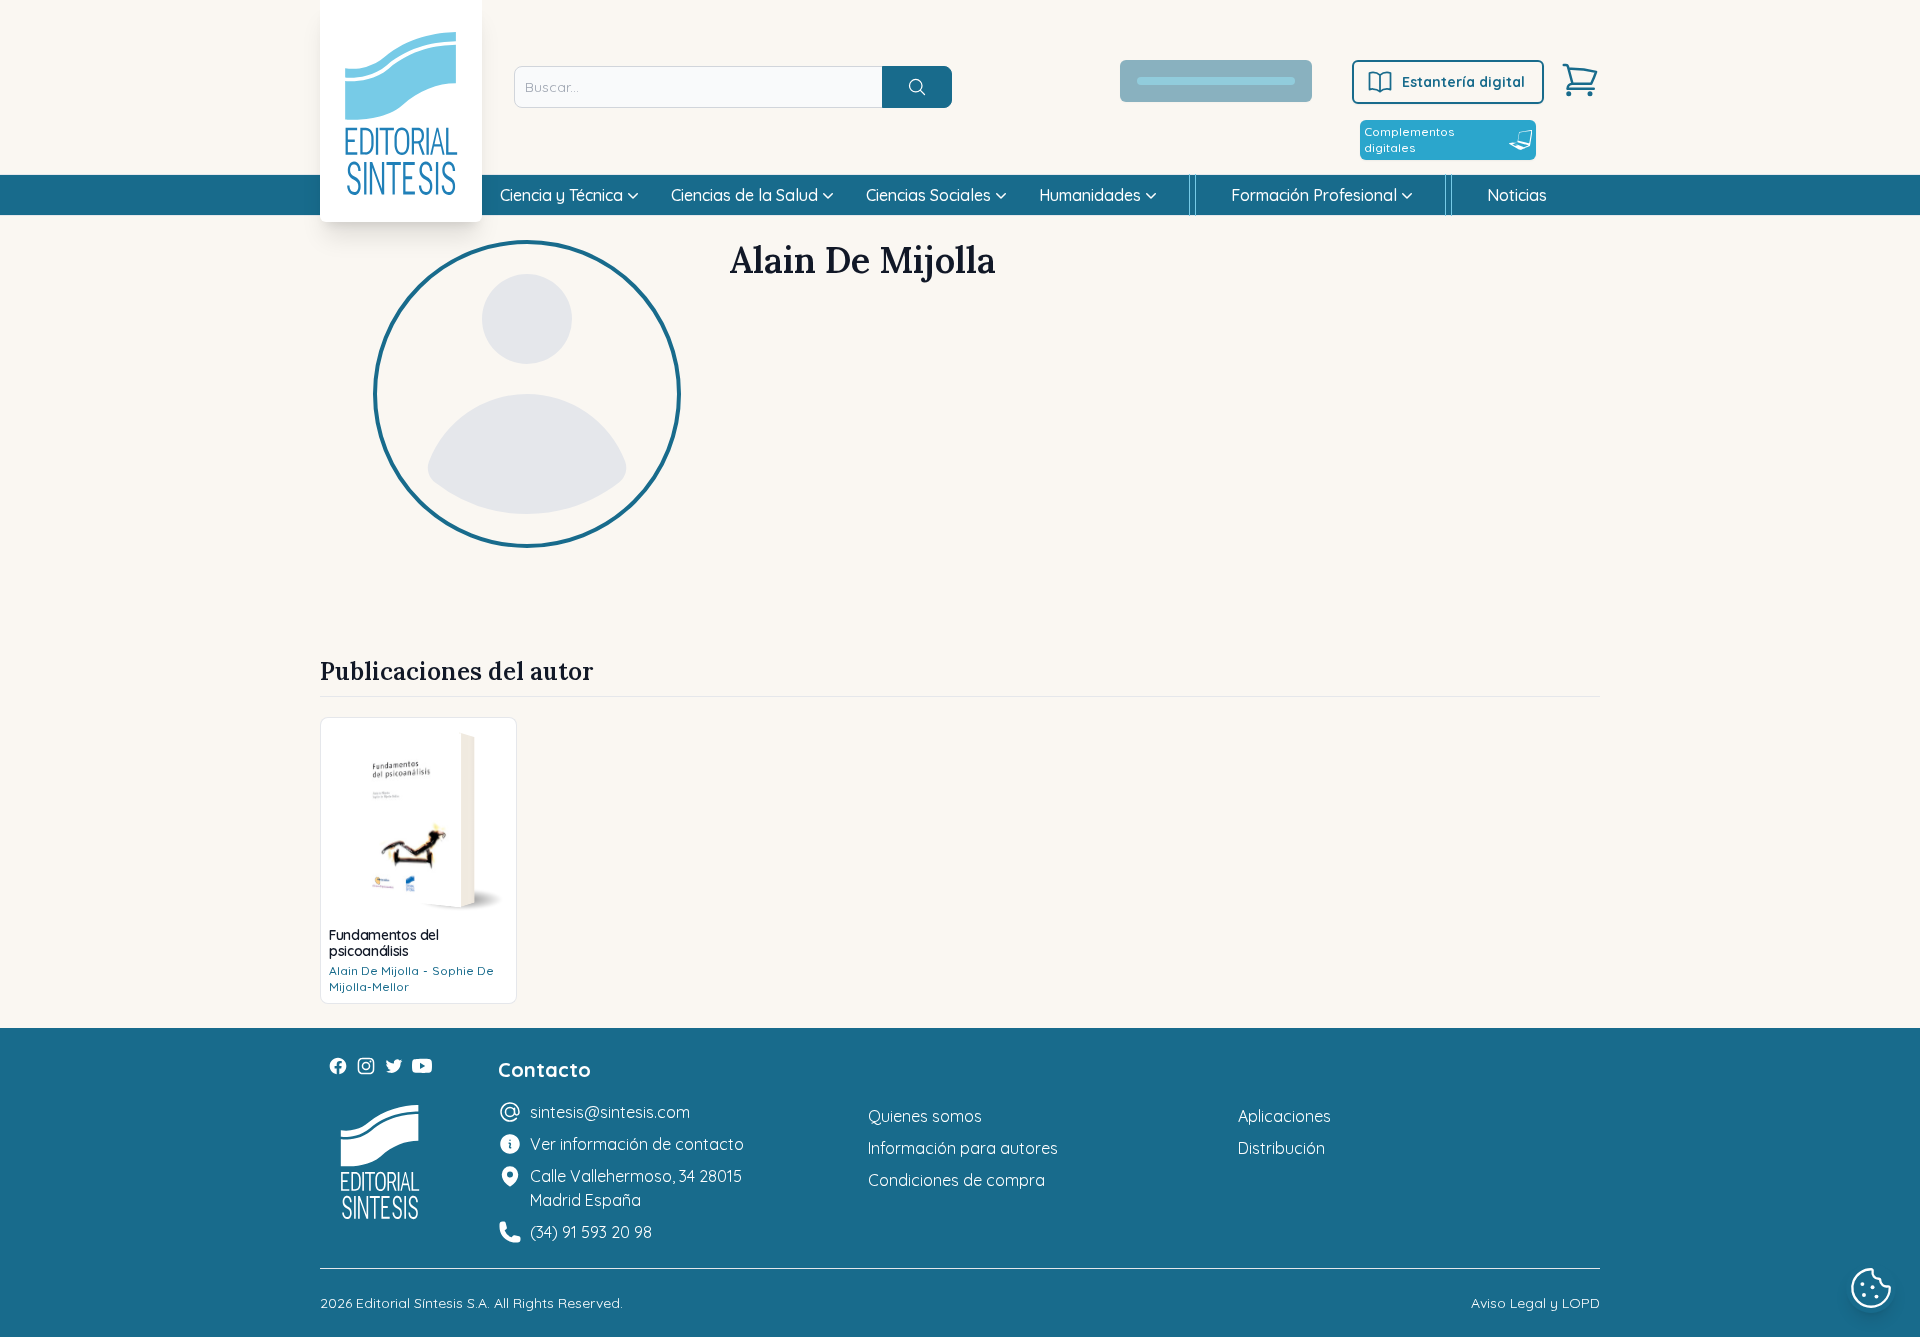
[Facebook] (338, 1066)
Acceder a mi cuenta (1227, 81)
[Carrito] (1580, 80)
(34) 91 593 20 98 (591, 1232)
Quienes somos (925, 1116)
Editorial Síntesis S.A (421, 1303)
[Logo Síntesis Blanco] (380, 1162)
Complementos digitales (1409, 139)
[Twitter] (394, 1066)
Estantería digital (1463, 82)
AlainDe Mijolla (374, 970)
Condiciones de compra (956, 1180)
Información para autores (963, 1148)
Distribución (1281, 1148)
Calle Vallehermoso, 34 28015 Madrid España (636, 1188)
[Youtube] (422, 1066)
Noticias (1517, 195)
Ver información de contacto (637, 1144)
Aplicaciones (1284, 1116)
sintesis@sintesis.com (610, 1112)
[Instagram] (366, 1066)
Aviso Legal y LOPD (1535, 1303)
